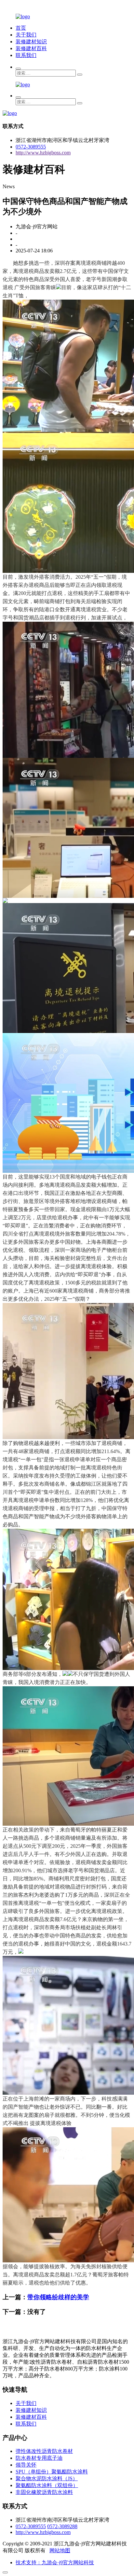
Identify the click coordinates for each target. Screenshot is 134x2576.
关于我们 (26, 35)
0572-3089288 (62, 2526)
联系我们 (26, 55)
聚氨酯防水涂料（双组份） (47, 2485)
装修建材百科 (31, 48)
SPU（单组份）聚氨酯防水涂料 (52, 2472)
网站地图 (60, 2550)
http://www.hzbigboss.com (43, 153)
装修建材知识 (31, 42)
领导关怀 (26, 2465)
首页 (21, 28)
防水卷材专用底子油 (39, 2458)
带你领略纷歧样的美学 (58, 2297)
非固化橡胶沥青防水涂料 (44, 2492)
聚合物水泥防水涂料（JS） (47, 2478)
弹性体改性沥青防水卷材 (44, 2451)
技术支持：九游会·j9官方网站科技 (55, 2562)
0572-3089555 (31, 147)
